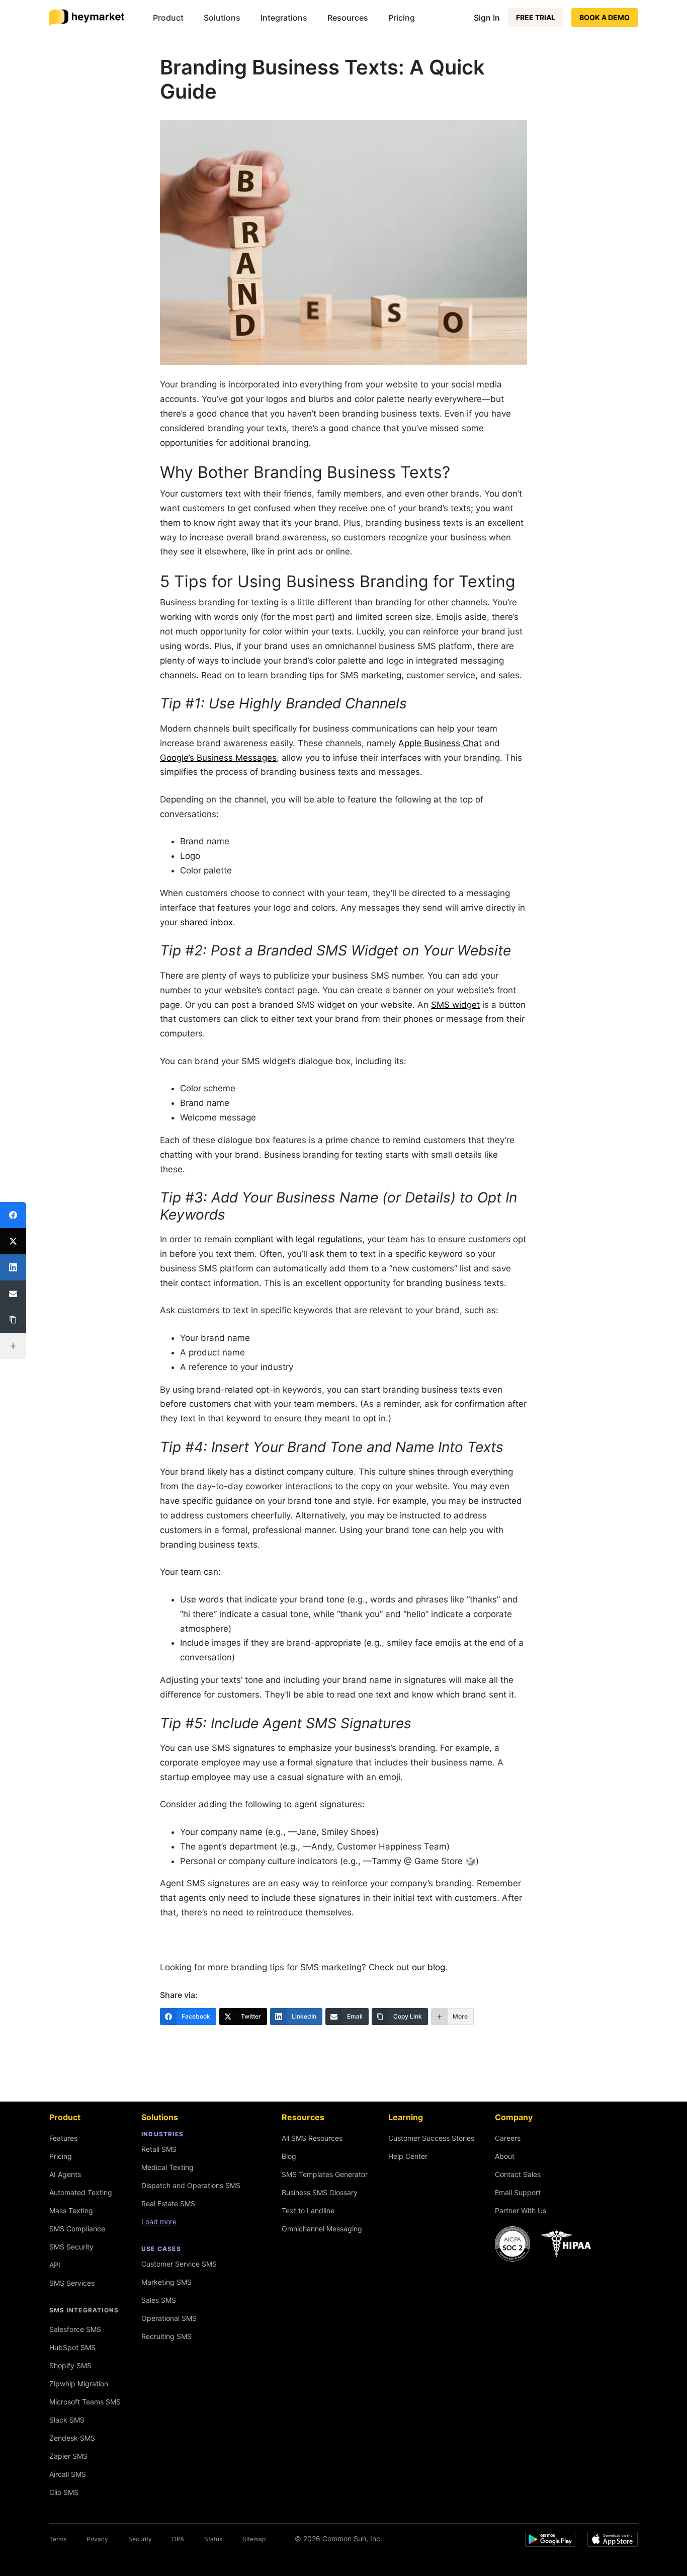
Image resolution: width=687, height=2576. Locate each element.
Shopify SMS (70, 2365)
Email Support (518, 2192)
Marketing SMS (166, 2282)
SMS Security (71, 2247)
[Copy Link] (13, 1320)
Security (140, 2539)
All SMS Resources (312, 2138)
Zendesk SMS (72, 2438)
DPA (178, 2539)
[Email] (13, 1294)
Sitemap (254, 2539)
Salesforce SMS (75, 2329)
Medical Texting (167, 2167)
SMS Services (72, 2283)
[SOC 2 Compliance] (546, 2244)
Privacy (97, 2539)
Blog (289, 2156)
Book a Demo (605, 17)
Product (168, 18)
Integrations (284, 18)
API (55, 2265)
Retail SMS (159, 2149)
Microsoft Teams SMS (85, 2402)
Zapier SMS (68, 2456)
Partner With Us (521, 2210)
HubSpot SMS (72, 2347)
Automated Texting (81, 2192)
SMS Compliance (77, 2229)
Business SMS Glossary (320, 2192)
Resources (348, 18)
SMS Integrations (84, 2310)
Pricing (402, 18)
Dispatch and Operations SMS (191, 2185)
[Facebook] (13, 1215)
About (505, 2156)
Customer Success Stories (431, 2138)
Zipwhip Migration (79, 2384)
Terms (58, 2539)
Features (63, 2138)
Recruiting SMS (166, 2336)
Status (213, 2539)
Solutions (222, 18)
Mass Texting (71, 2210)
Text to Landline (308, 2210)
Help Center (408, 2156)
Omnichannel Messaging (322, 2229)
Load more (159, 2222)
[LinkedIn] (13, 1267)
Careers (508, 2138)
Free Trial (536, 17)
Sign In (487, 18)
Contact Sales (518, 2174)
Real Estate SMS (168, 2203)
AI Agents (65, 2174)
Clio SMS (64, 2492)
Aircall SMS (68, 2474)
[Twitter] (13, 1241)
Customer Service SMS (179, 2264)
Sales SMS (159, 2300)
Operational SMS (169, 2318)
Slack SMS (67, 2420)
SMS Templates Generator (325, 2174)
